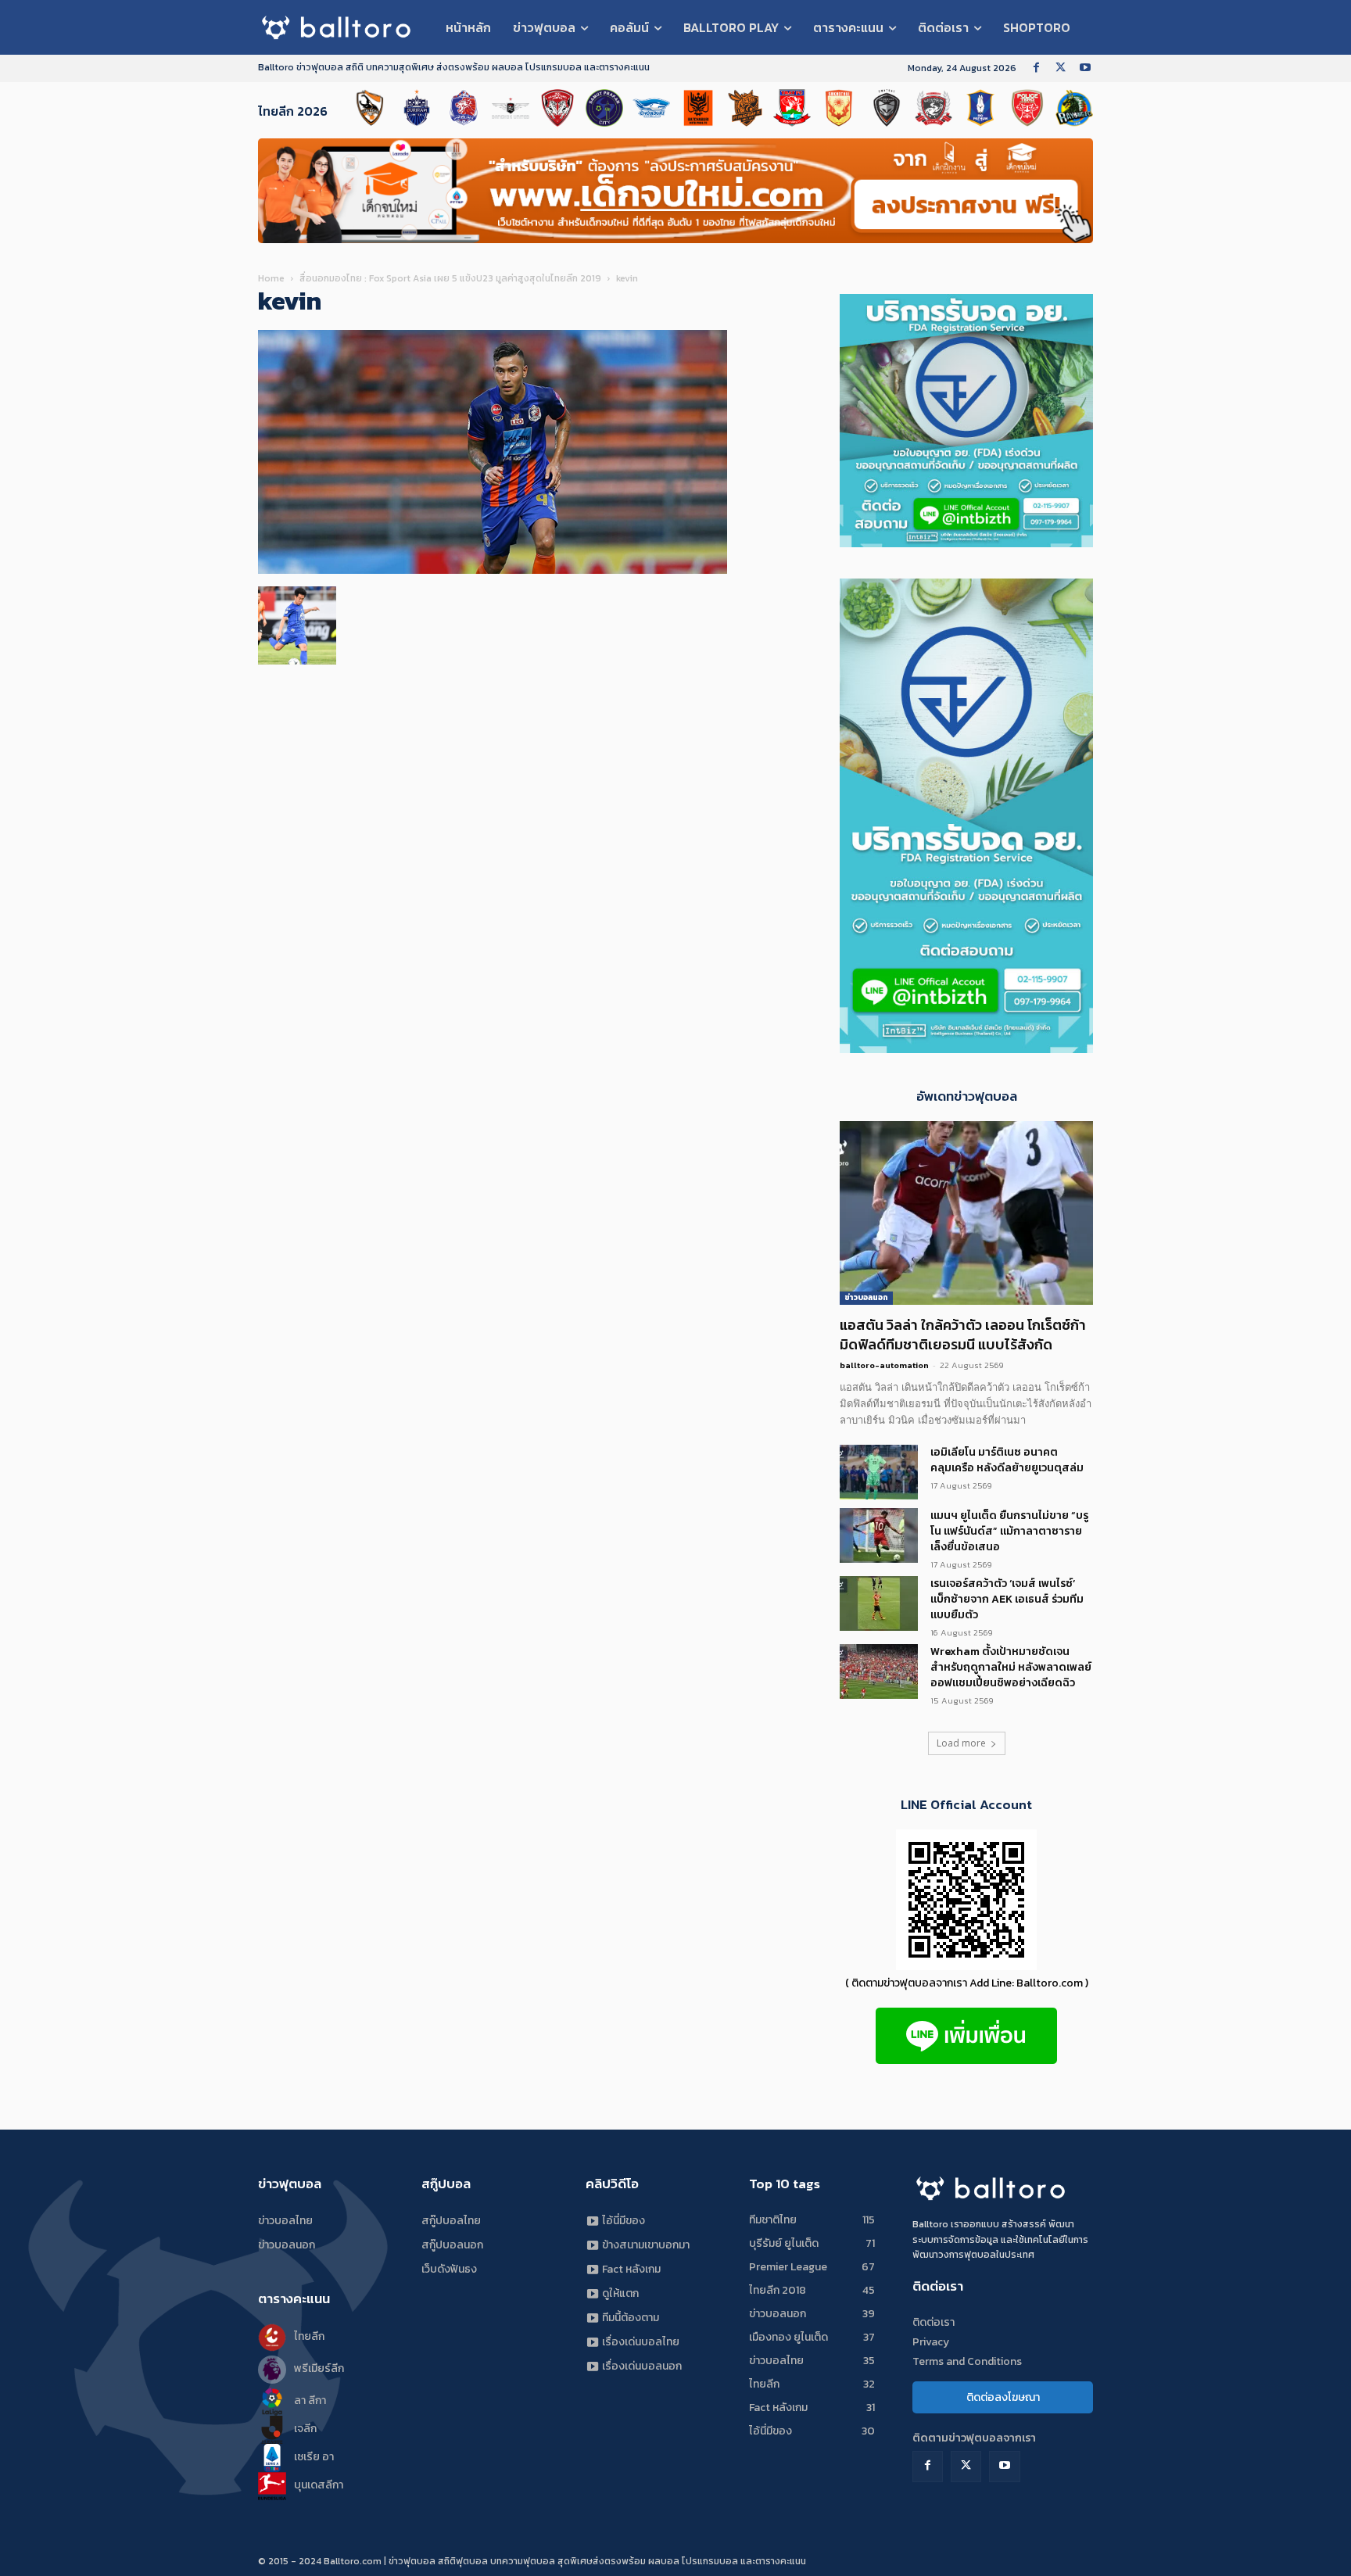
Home (271, 278)
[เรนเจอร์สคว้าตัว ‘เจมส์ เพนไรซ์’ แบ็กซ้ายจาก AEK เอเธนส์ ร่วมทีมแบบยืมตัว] (879, 1603)
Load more (961, 1743)
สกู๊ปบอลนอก (452, 2245)
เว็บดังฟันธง (449, 2269)
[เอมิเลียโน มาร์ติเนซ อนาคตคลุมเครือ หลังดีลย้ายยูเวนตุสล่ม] (879, 1472)
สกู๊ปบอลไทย (451, 2221)
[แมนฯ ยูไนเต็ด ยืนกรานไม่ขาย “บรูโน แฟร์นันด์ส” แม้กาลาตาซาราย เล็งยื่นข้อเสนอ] (879, 1535)
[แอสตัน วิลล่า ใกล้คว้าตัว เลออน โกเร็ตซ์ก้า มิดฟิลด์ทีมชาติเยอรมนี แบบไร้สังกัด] (966, 1213)
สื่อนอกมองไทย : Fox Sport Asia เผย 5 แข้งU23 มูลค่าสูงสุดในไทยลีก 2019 (450, 278)
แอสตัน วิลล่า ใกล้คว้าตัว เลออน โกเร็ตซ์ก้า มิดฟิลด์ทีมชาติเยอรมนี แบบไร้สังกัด (963, 1335)
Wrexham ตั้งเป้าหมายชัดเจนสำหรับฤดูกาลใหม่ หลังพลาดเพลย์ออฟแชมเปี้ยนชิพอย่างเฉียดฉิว (1011, 1667)
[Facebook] (1036, 68)
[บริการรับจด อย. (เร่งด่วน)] (966, 543)
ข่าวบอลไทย (285, 2221)
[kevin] (493, 570)
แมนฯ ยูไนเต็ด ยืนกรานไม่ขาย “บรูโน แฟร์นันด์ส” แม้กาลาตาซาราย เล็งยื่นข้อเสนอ (1009, 1531)
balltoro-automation (884, 1365)
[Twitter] (1061, 68)
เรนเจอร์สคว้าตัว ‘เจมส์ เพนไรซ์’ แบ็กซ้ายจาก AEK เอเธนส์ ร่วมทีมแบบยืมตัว (1007, 1599)
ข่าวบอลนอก (866, 1297)
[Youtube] (1085, 68)
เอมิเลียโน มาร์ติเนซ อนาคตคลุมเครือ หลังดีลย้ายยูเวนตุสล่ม (1007, 1460)
